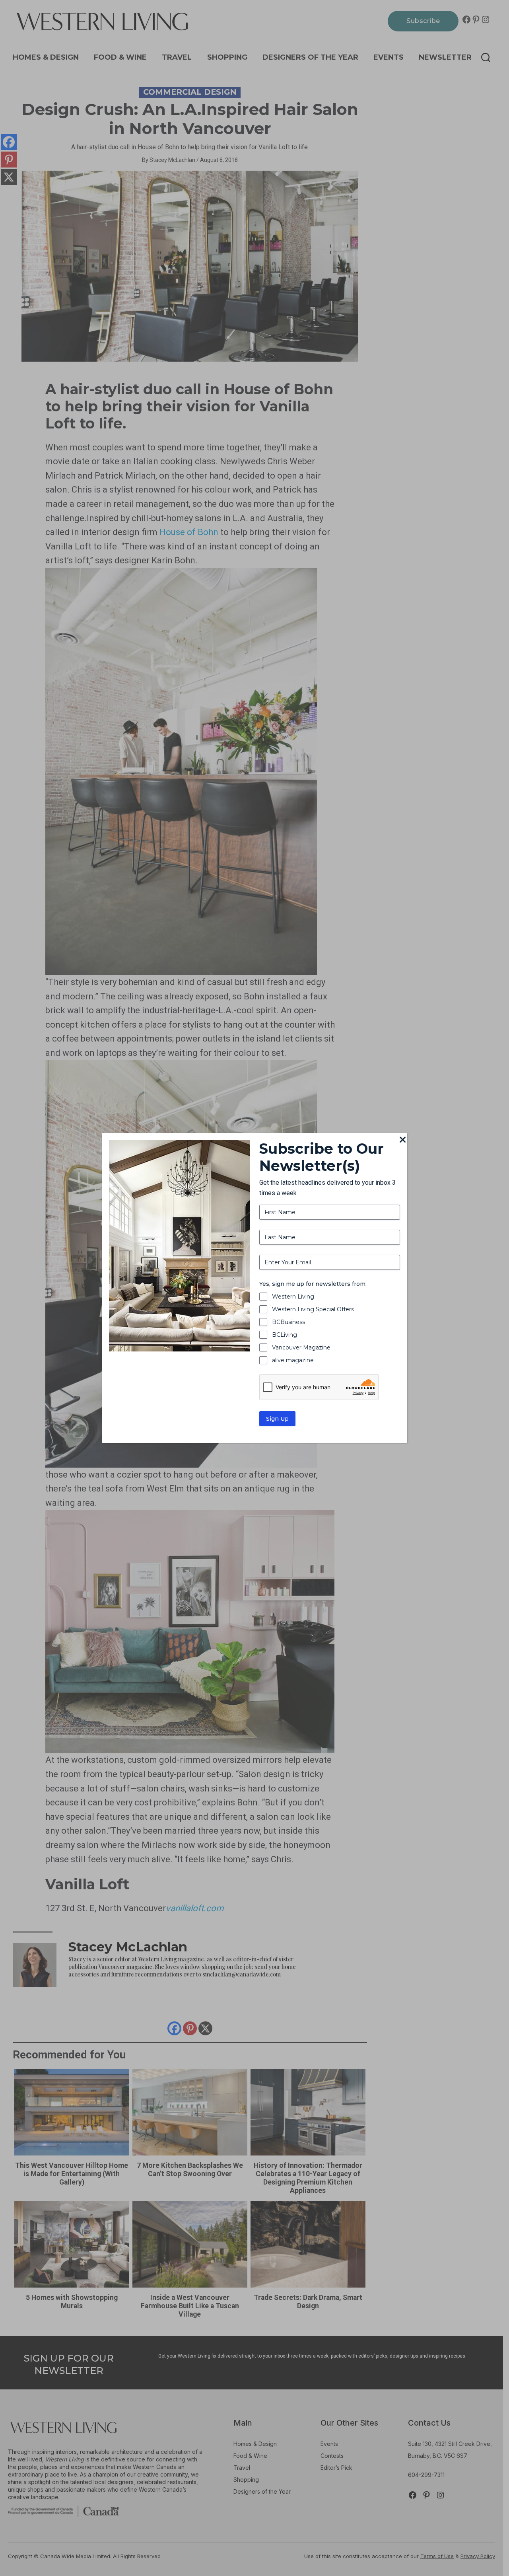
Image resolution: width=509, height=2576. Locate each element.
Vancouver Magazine (301, 1347)
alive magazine (293, 1360)
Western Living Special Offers (313, 1309)
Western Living (293, 1297)
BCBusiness (288, 1322)
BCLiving (285, 1335)
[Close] (402, 1140)
